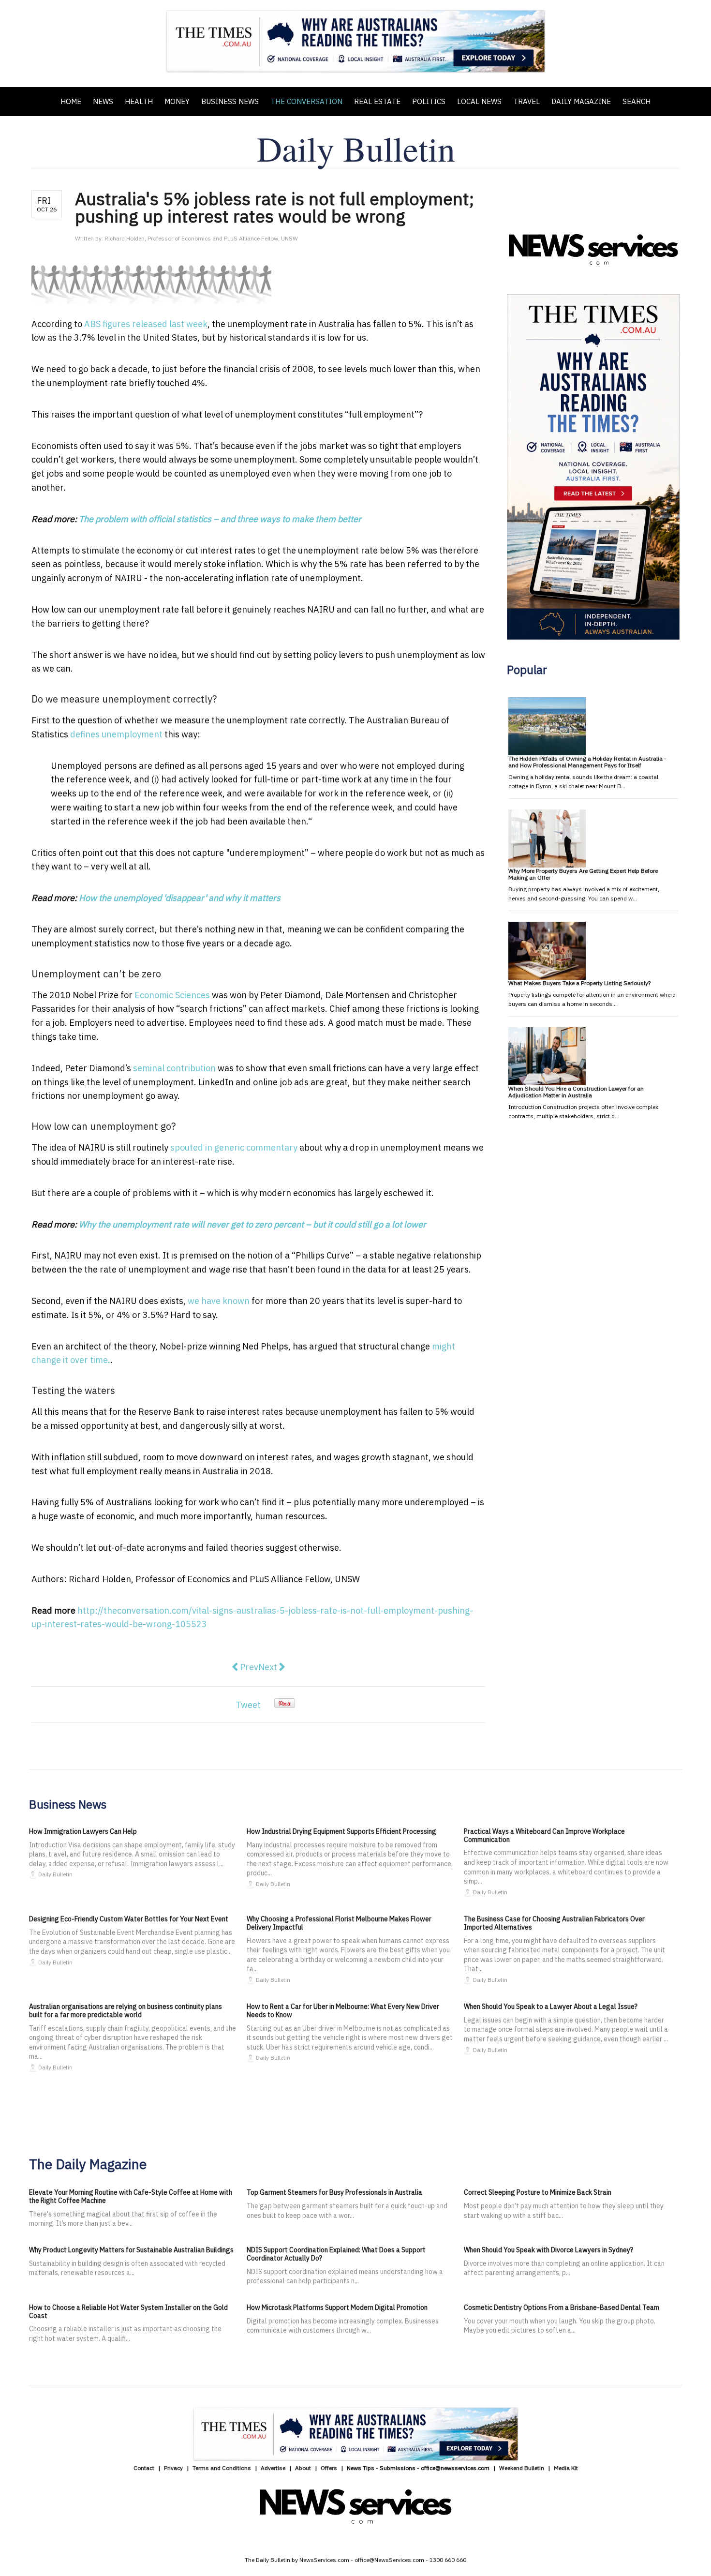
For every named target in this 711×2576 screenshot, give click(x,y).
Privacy (173, 2468)
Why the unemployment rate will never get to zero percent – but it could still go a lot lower (252, 1224)
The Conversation (306, 101)
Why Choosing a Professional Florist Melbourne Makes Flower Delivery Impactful (339, 1923)
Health (139, 101)
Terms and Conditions (222, 2468)
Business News (230, 101)
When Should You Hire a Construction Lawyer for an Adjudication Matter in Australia (576, 1092)
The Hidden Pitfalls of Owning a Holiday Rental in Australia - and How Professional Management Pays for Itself (587, 762)
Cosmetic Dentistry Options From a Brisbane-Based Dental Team (562, 2307)
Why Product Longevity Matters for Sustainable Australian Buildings (131, 2250)
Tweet (248, 1705)
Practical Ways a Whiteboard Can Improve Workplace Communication (544, 1835)
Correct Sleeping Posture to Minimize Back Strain (538, 2192)
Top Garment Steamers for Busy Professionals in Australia (334, 2192)
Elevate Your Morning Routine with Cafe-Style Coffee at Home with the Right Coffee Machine (131, 2196)
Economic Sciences (172, 995)
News (103, 101)
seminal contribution (174, 1068)
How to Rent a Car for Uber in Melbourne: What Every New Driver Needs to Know (343, 2011)
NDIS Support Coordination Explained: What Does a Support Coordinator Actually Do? (336, 2254)
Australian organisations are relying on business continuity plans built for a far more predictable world (126, 2011)
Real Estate (377, 101)
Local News (479, 101)
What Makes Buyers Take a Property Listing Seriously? (579, 983)
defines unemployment (116, 734)
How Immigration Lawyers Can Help (83, 1831)
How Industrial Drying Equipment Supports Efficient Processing (341, 1831)
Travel (526, 101)
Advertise (273, 2468)
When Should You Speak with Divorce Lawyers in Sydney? (548, 2250)
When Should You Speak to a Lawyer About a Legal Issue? (551, 2007)
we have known (219, 1301)
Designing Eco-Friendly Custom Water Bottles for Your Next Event (129, 1919)
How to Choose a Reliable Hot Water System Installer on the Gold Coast (128, 2312)
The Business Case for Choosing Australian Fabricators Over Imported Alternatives (554, 1923)
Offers (329, 2468)
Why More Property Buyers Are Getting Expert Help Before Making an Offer (583, 874)
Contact (144, 2468)
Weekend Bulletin (522, 2468)
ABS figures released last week (146, 324)
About (303, 2468)
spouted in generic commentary (234, 1147)
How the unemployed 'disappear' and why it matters (180, 898)
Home (71, 101)
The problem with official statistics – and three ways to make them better (220, 519)
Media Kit (566, 2468)
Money (177, 101)
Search (637, 101)
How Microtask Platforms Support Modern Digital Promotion (337, 2307)
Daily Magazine (581, 101)
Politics (429, 101)
